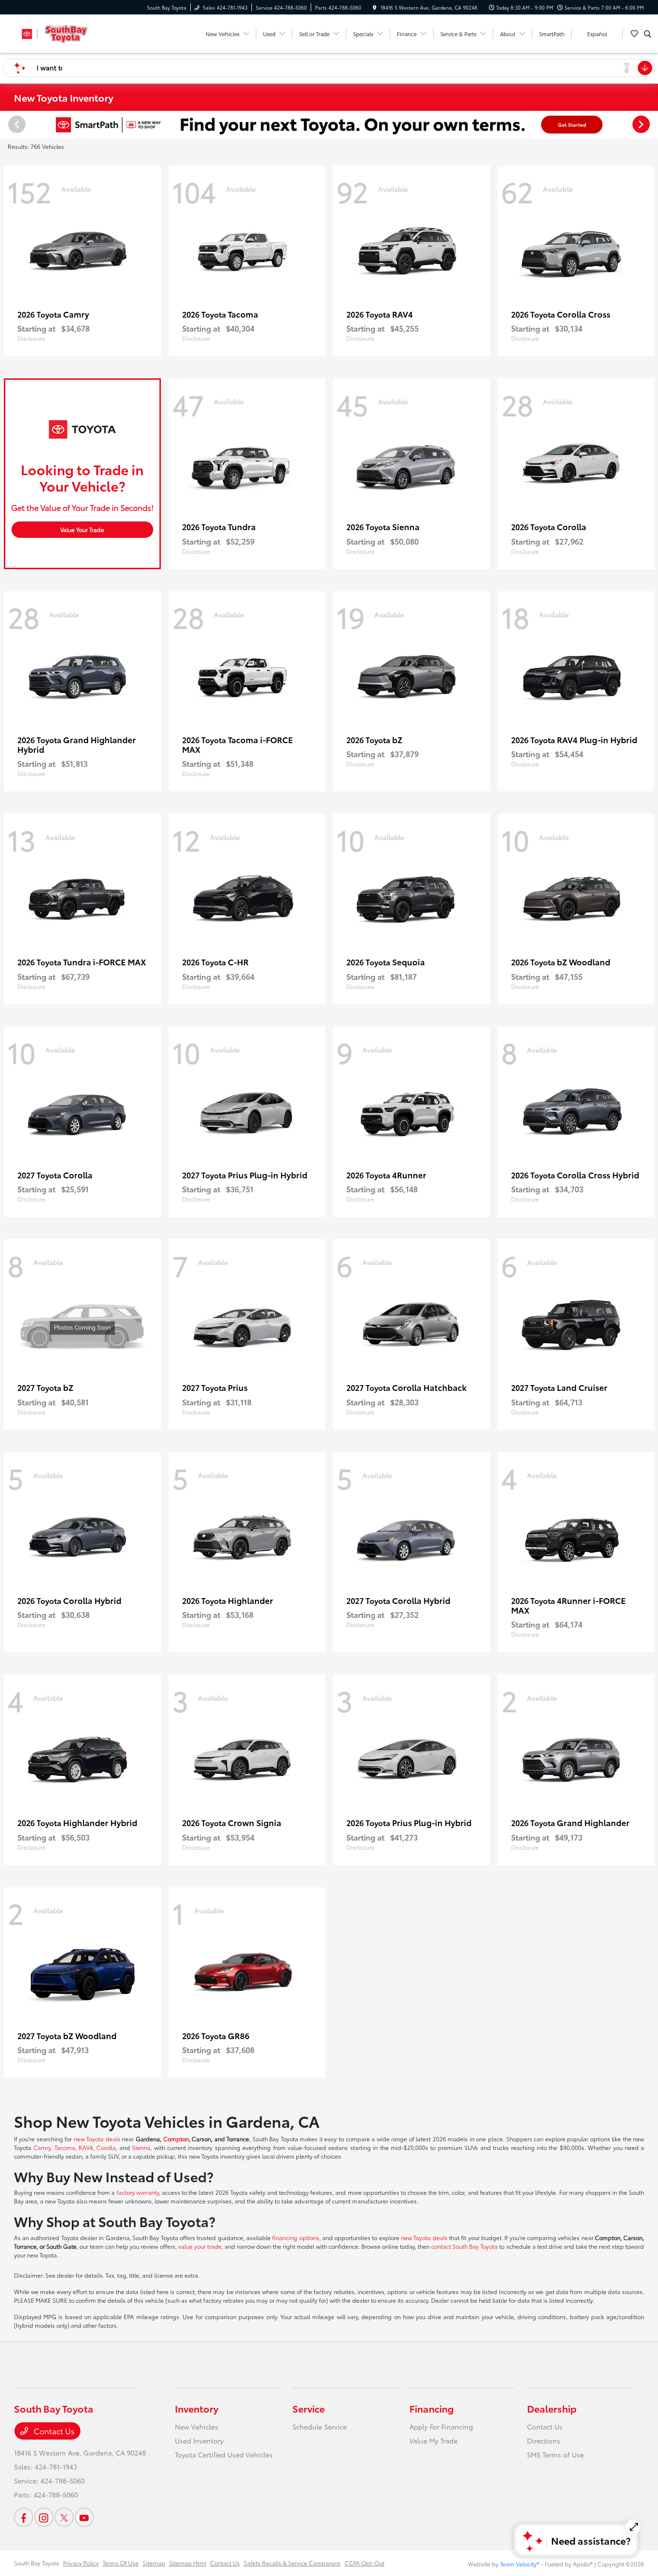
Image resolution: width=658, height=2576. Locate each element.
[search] (648, 34)
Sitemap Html (188, 2563)
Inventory (197, 2408)
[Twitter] (64, 2517)
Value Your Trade (82, 529)
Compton (176, 2139)
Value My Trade (434, 2441)
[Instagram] (44, 2517)
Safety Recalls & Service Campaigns (292, 2563)
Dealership (552, 2408)
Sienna (141, 2147)
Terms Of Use (121, 2563)
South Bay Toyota (37, 2563)
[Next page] (642, 124)
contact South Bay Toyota (464, 2246)
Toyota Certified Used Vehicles (224, 2455)
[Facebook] (24, 2517)
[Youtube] (84, 2517)
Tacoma (65, 2147)
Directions (544, 2441)
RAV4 (86, 2147)
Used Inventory (199, 2441)
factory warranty (138, 2192)
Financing (432, 2408)
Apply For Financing (441, 2427)
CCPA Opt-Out (364, 2563)
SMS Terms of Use (555, 2455)
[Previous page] (16, 124)
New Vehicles (197, 2427)
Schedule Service (320, 2427)
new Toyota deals (97, 2139)
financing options (296, 2237)
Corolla (106, 2147)
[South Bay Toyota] (58, 32)
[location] (375, 7)
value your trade (200, 2246)
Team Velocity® (520, 2564)
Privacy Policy (81, 2563)
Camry (42, 2147)
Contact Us (53, 2431)
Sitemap (154, 2563)
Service (309, 2408)
